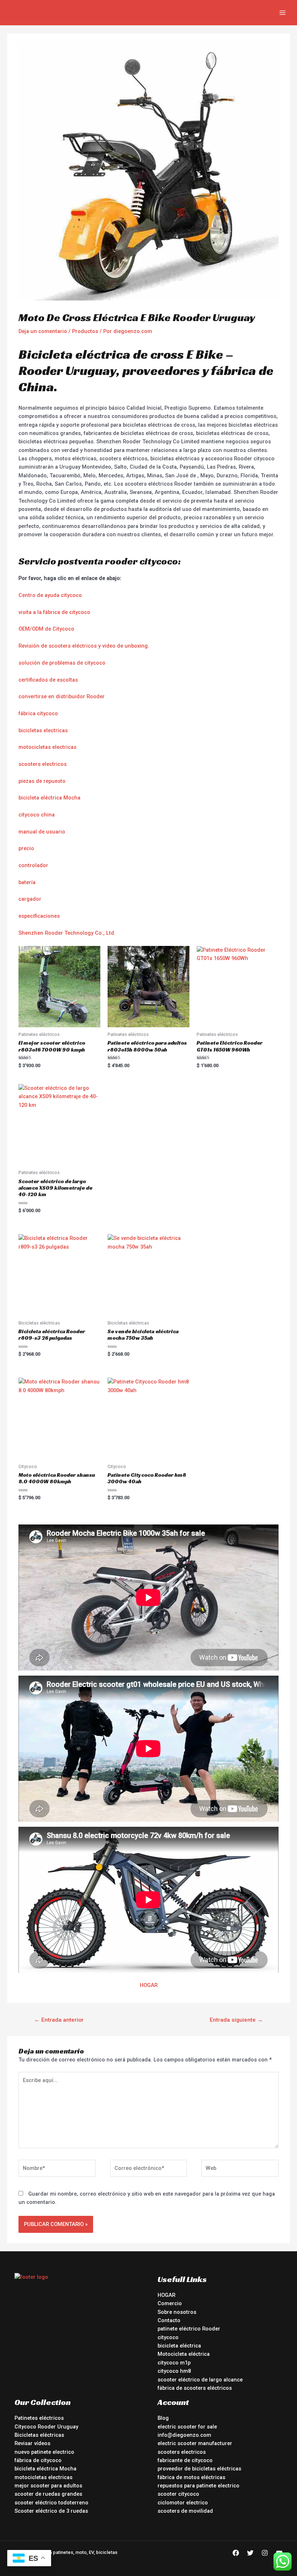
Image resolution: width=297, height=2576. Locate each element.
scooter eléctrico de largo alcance (200, 2380)
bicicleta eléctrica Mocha (49, 798)
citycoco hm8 (174, 2371)
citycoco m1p (174, 2363)
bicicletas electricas (43, 730)
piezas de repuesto (42, 781)
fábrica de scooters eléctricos (195, 2388)
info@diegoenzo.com (184, 2435)
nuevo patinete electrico (44, 2452)
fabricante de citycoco (185, 2460)
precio (26, 848)
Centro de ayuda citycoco (50, 595)
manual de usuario (42, 832)
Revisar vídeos (32, 2443)
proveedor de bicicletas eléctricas (199, 2469)
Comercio (170, 2303)
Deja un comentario (43, 331)
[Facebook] (236, 2553)
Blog (163, 2418)
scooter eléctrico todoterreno (51, 2503)
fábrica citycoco (38, 713)
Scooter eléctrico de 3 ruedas (51, 2511)
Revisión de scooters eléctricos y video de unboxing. (84, 646)
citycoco (168, 2337)
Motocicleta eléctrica (184, 2354)
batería (27, 882)
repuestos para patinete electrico (198, 2486)
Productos (85, 331)
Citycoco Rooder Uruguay (46, 2427)
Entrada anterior (59, 2020)
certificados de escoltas (48, 680)
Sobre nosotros (177, 2312)
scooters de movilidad (185, 2511)
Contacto (169, 2320)
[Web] (240, 2170)
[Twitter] (250, 2553)
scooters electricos (43, 764)
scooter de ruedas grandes (48, 2494)
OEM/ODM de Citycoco (46, 629)
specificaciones (41, 916)
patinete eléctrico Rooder (189, 2329)
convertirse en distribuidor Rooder (62, 696)
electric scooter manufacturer (195, 2443)
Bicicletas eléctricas (39, 2435)
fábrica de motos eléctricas (191, 2477)
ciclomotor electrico (183, 2503)
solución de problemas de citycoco (62, 663)
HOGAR (149, 1985)
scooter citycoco (178, 2494)
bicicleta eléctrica (179, 2346)
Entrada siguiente (236, 2020)
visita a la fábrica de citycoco (54, 612)
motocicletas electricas (47, 747)
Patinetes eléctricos (39, 2418)
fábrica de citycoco (38, 2460)
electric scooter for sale (187, 2427)
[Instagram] (265, 2553)
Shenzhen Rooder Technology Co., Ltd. (67, 933)
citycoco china (37, 815)
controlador (33, 865)
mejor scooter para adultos (48, 2486)
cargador (30, 899)
